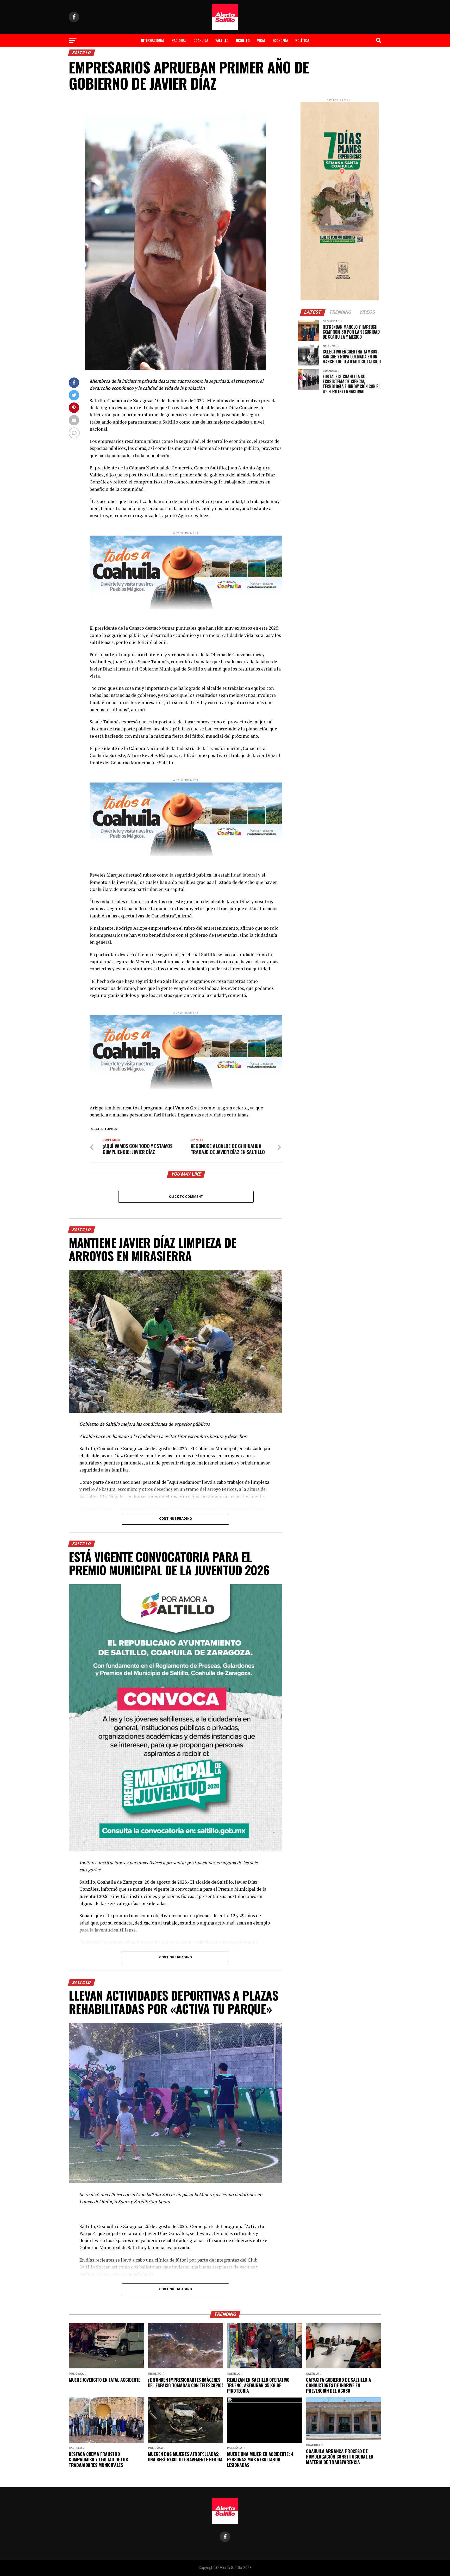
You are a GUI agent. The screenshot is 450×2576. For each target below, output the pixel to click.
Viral (261, 40)
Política (302, 40)
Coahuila (201, 40)
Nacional (179, 40)
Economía (280, 40)
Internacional (153, 40)
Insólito (243, 40)
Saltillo (222, 40)
